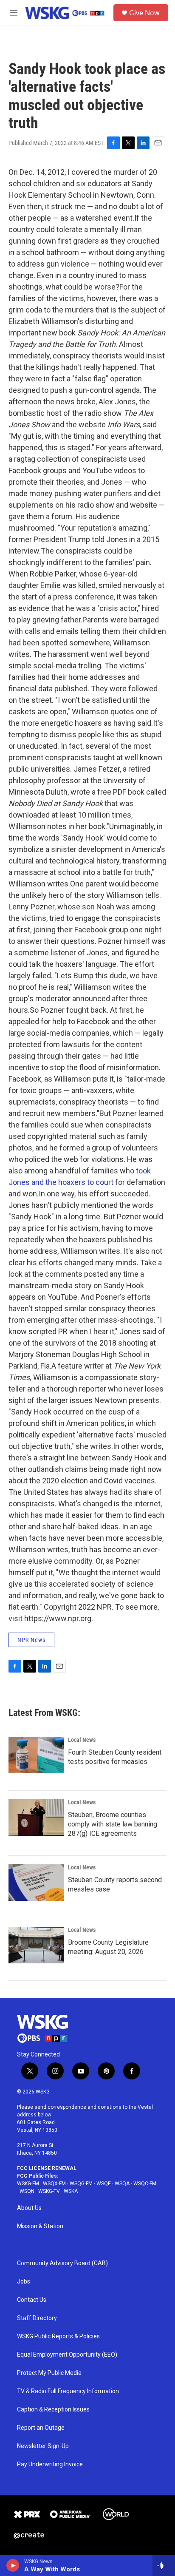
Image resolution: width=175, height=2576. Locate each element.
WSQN (27, 2191)
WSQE (104, 2184)
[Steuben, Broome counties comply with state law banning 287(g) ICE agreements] (36, 1818)
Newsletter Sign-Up (43, 2446)
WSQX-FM (54, 2184)
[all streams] (164, 2565)
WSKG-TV (49, 2191)
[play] (13, 2565)
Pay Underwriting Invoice (50, 2464)
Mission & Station (40, 2226)
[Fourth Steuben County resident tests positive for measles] (36, 1755)
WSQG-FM (81, 2184)
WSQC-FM (145, 2184)
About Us (29, 2208)
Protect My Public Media (49, 2373)
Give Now (144, 13)
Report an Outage (41, 2428)
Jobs (24, 2282)
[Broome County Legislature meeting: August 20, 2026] (36, 1945)
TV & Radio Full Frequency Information (68, 2391)
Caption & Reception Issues (53, 2410)
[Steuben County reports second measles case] (36, 1883)
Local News (82, 1740)
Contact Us (32, 2300)
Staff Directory (37, 2318)
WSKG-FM (28, 2184)
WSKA (71, 2191)
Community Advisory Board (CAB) (62, 2263)
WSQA (122, 2184)
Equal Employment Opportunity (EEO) (67, 2355)
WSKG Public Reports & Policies (58, 2336)
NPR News (31, 1640)
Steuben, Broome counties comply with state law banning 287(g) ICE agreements (113, 1824)
